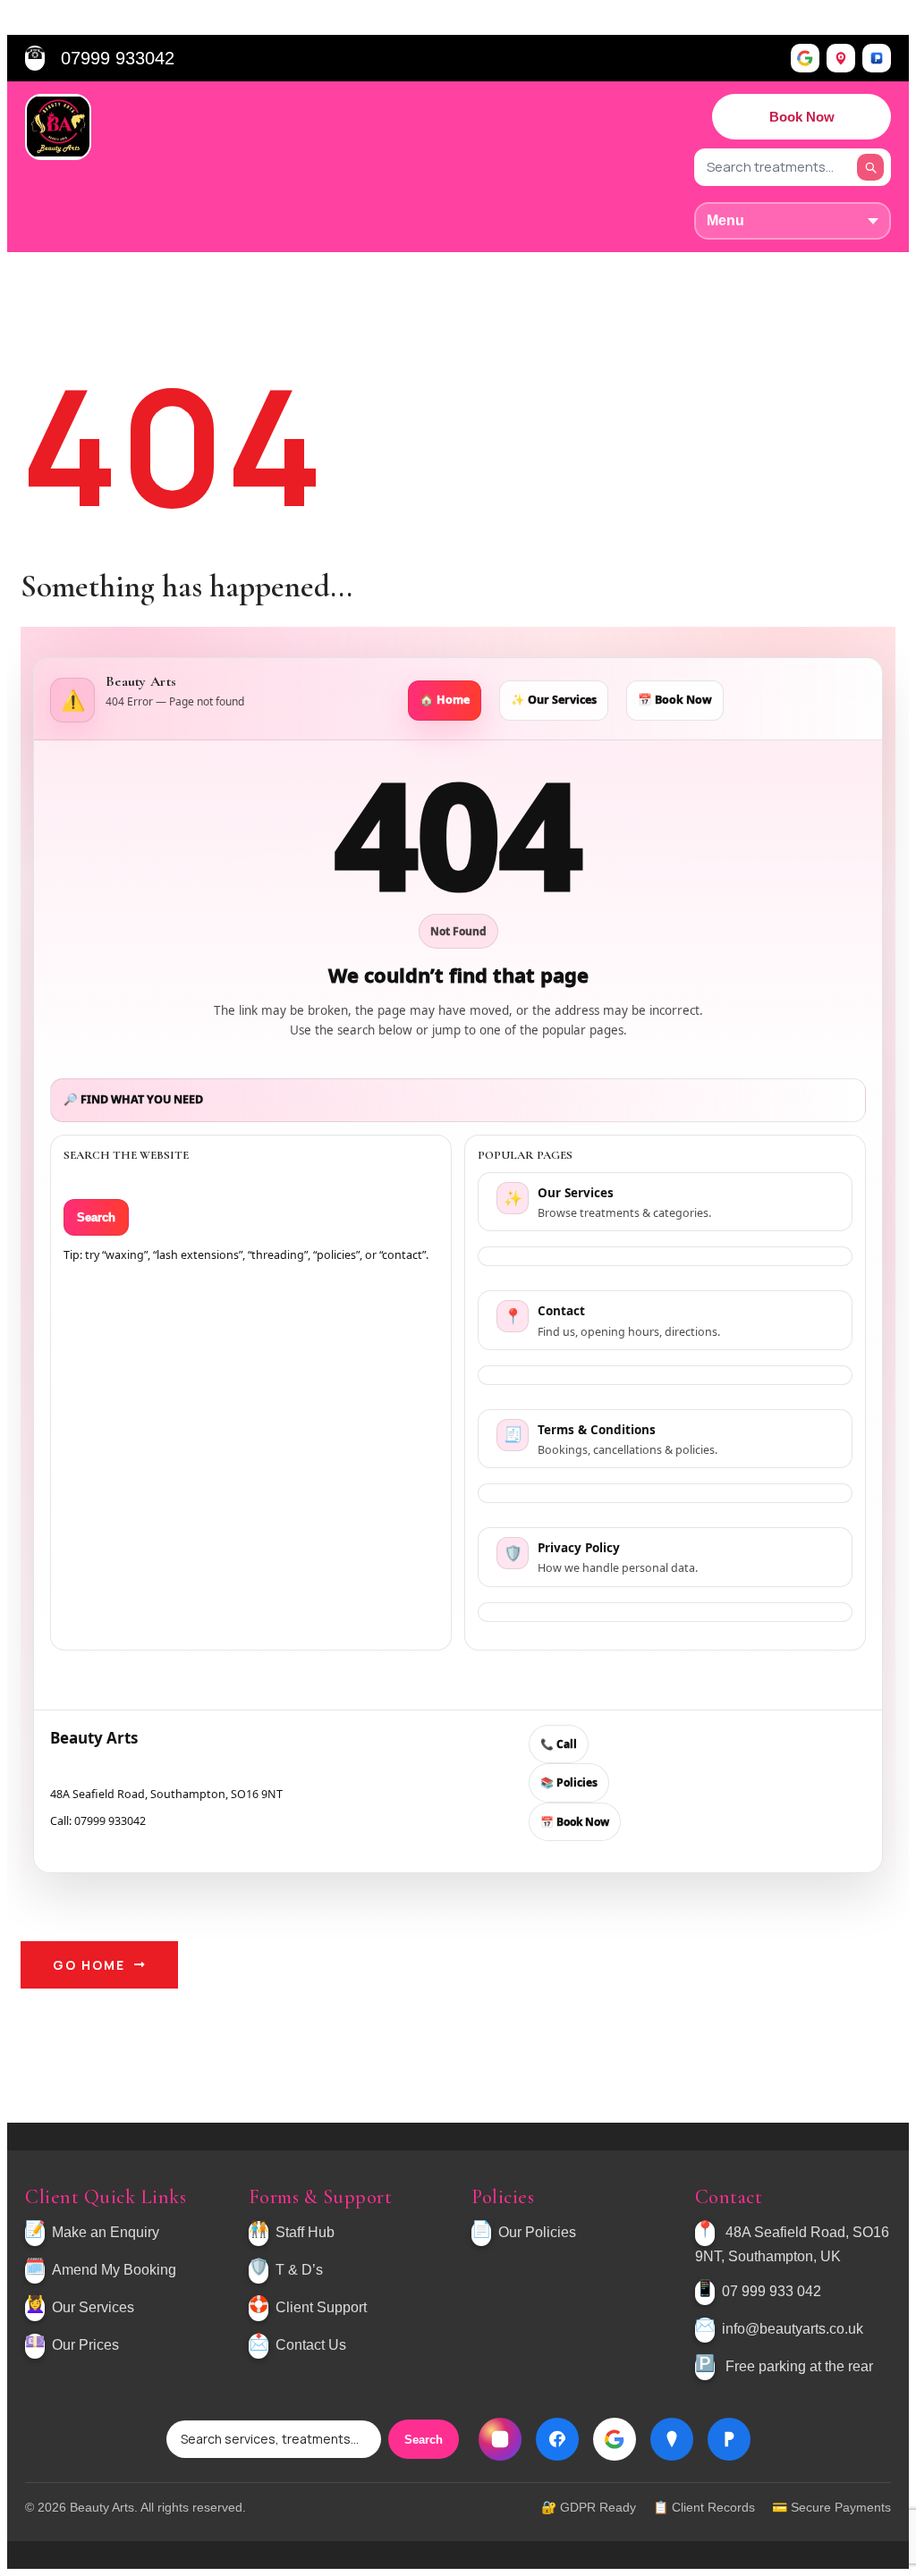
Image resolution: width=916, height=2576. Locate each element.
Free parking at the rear (799, 2367)
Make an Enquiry (106, 2233)
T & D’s (299, 2271)
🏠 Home (445, 700)
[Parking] (877, 58)
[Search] (870, 167)
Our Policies (537, 2233)
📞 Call (559, 1744)
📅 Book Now (675, 700)
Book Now (802, 117)
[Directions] (841, 58)
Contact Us (311, 2346)
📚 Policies (569, 1782)
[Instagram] (500, 2439)
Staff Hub (305, 2233)
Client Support (321, 2308)
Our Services (93, 2308)
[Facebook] (557, 2439)
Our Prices (85, 2346)
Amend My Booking (114, 2271)
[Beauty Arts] (58, 127)
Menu (725, 220)
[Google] (805, 58)
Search (96, 1217)
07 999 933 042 (772, 2292)
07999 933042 (118, 58)
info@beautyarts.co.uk (793, 2330)
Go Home (89, 1965)
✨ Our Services (554, 700)
